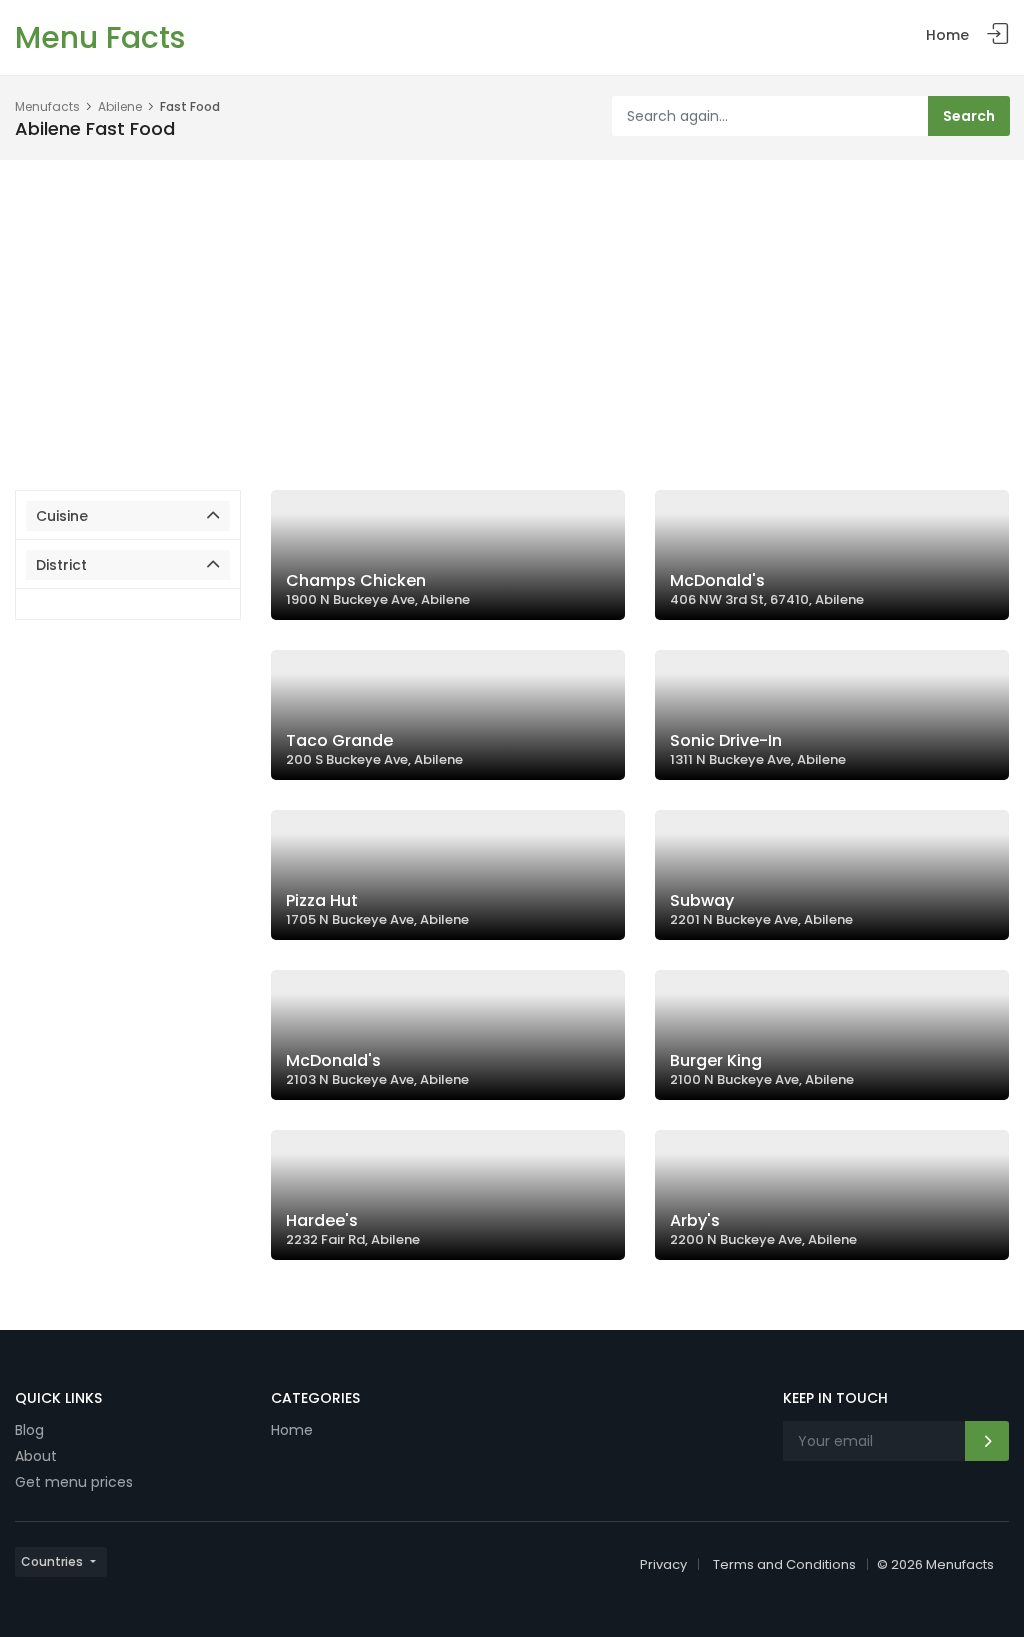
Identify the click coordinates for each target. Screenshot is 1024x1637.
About (36, 1456)
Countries (52, 1561)
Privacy (663, 1564)
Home (947, 35)
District (61, 565)
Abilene (120, 106)
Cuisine (62, 516)
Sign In (998, 34)
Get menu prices (74, 1482)
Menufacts (47, 106)
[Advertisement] (512, 310)
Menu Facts (100, 37)
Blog (29, 1430)
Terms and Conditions (784, 1564)
